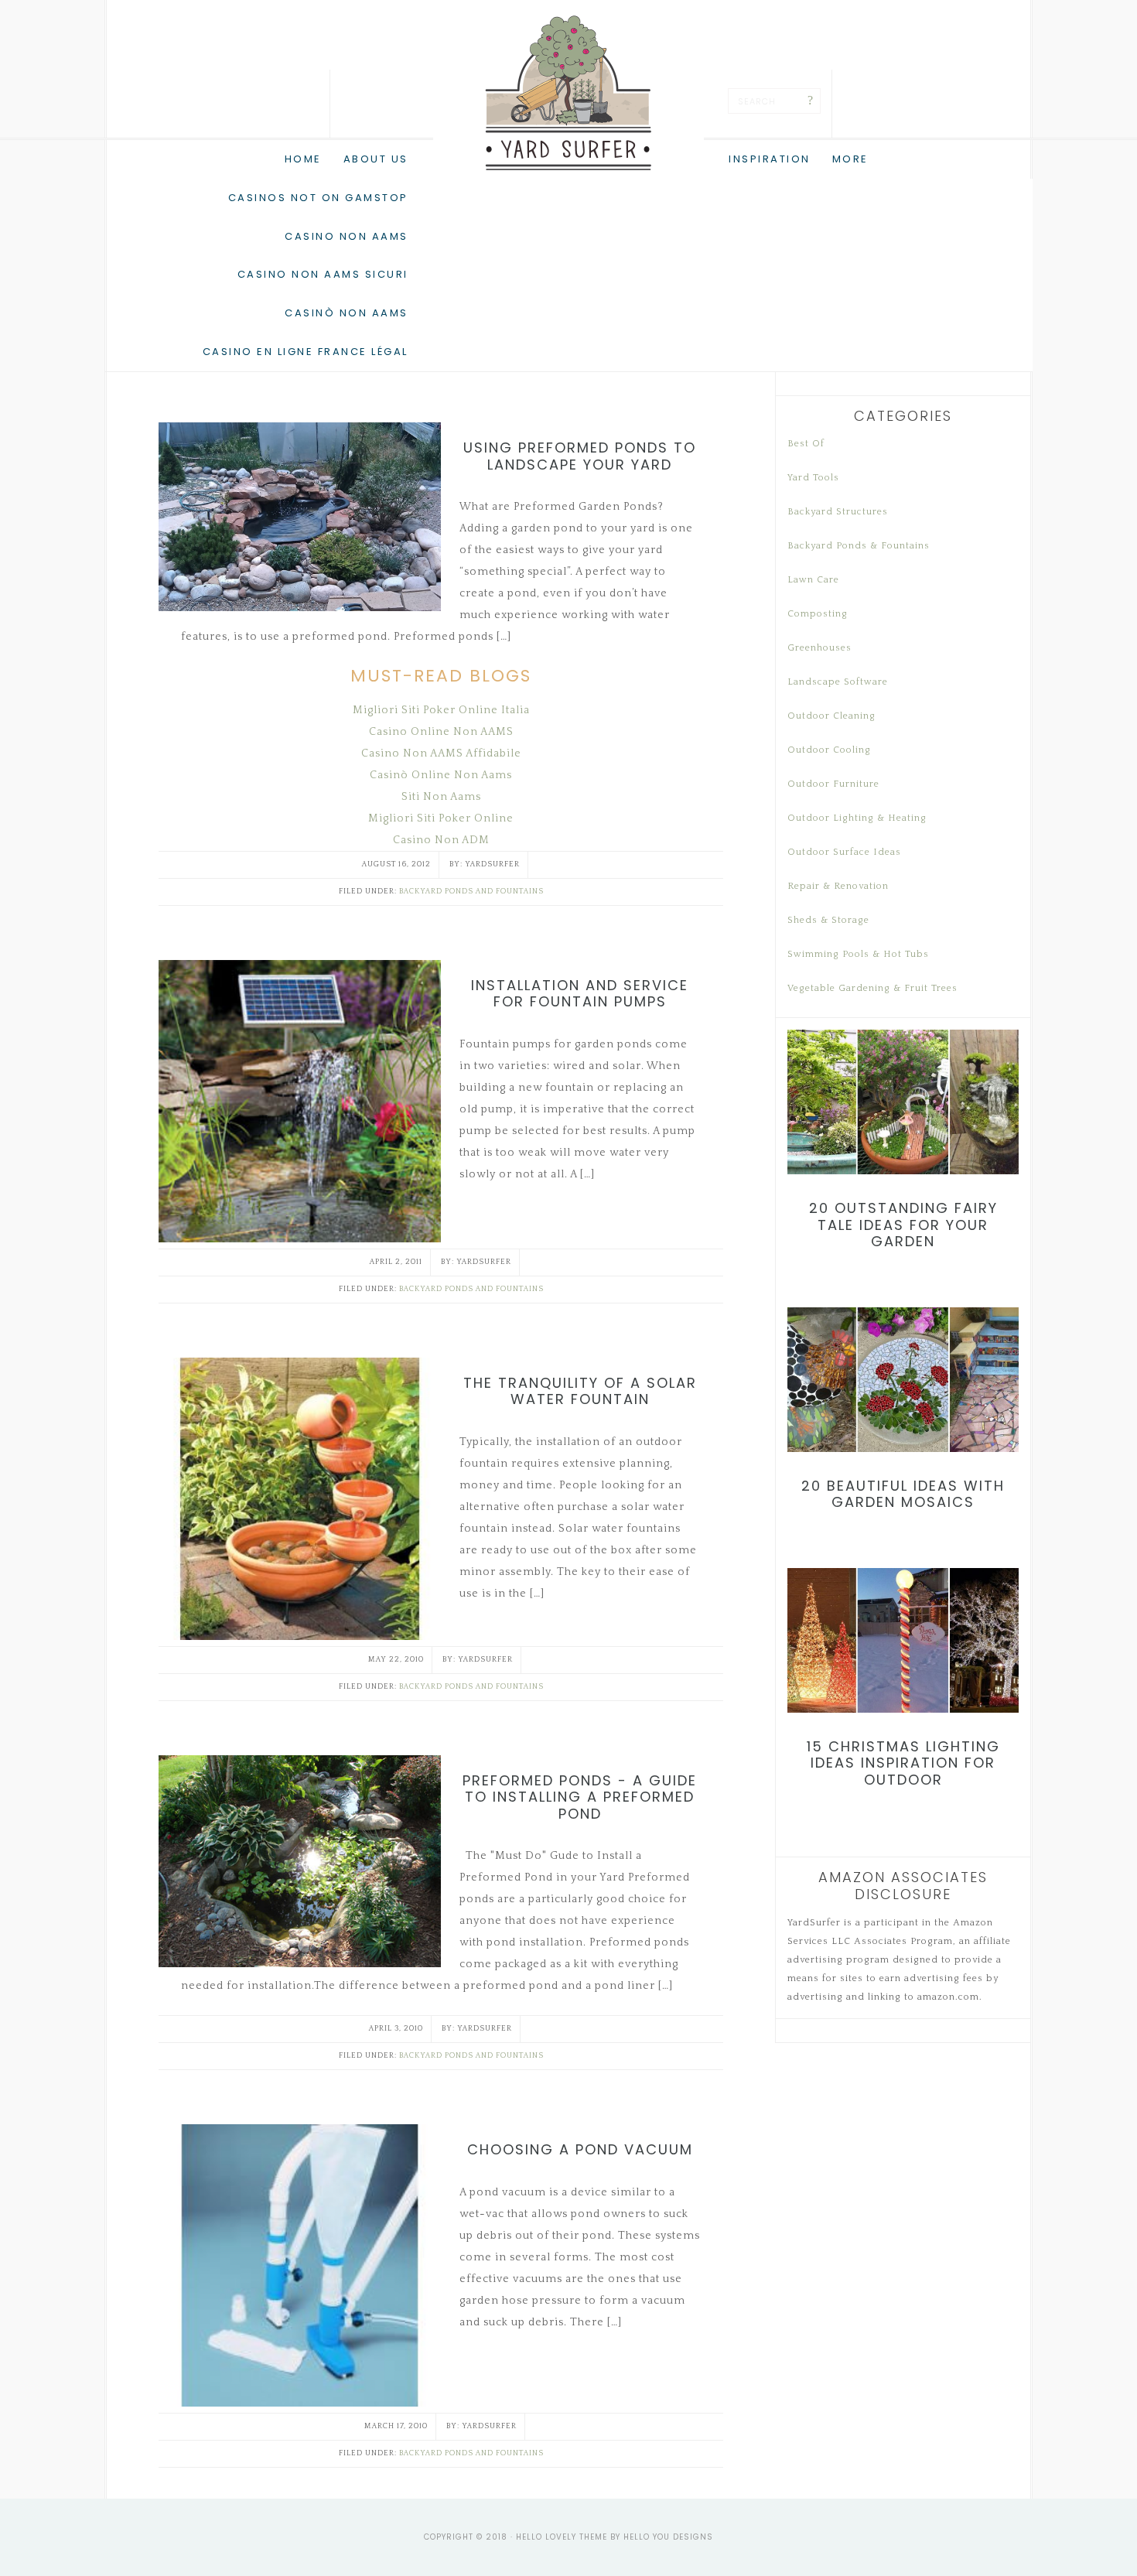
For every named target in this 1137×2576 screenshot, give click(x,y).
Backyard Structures (838, 512)
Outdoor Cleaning (831, 716)
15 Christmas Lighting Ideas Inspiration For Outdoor (903, 1763)
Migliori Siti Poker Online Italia (441, 710)
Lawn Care (813, 580)
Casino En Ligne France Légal (306, 352)
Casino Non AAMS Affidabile (441, 753)
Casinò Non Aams (347, 313)
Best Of (806, 444)
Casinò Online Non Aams (441, 775)
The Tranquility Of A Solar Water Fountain (580, 1391)
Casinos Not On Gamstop (318, 198)
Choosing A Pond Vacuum (580, 2149)
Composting (818, 614)
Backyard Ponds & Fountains (859, 546)
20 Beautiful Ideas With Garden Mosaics (903, 1494)
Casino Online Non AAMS (441, 732)
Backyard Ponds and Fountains (471, 892)
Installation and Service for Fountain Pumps (580, 994)
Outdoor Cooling (829, 750)
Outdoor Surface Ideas (844, 852)
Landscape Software (838, 682)
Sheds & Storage (828, 920)
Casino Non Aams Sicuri (323, 274)
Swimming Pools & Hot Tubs (858, 954)
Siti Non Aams (441, 797)
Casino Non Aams (347, 236)
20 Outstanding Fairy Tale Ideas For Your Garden (903, 1225)
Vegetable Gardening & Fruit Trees (872, 988)
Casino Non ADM (441, 840)
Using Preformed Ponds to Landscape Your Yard (580, 456)
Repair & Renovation (838, 886)
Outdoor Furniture (833, 784)
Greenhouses (819, 648)
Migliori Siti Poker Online (441, 818)
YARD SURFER (568, 93)
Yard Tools (813, 478)
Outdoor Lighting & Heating (857, 818)
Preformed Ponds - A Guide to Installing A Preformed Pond (580, 1797)
